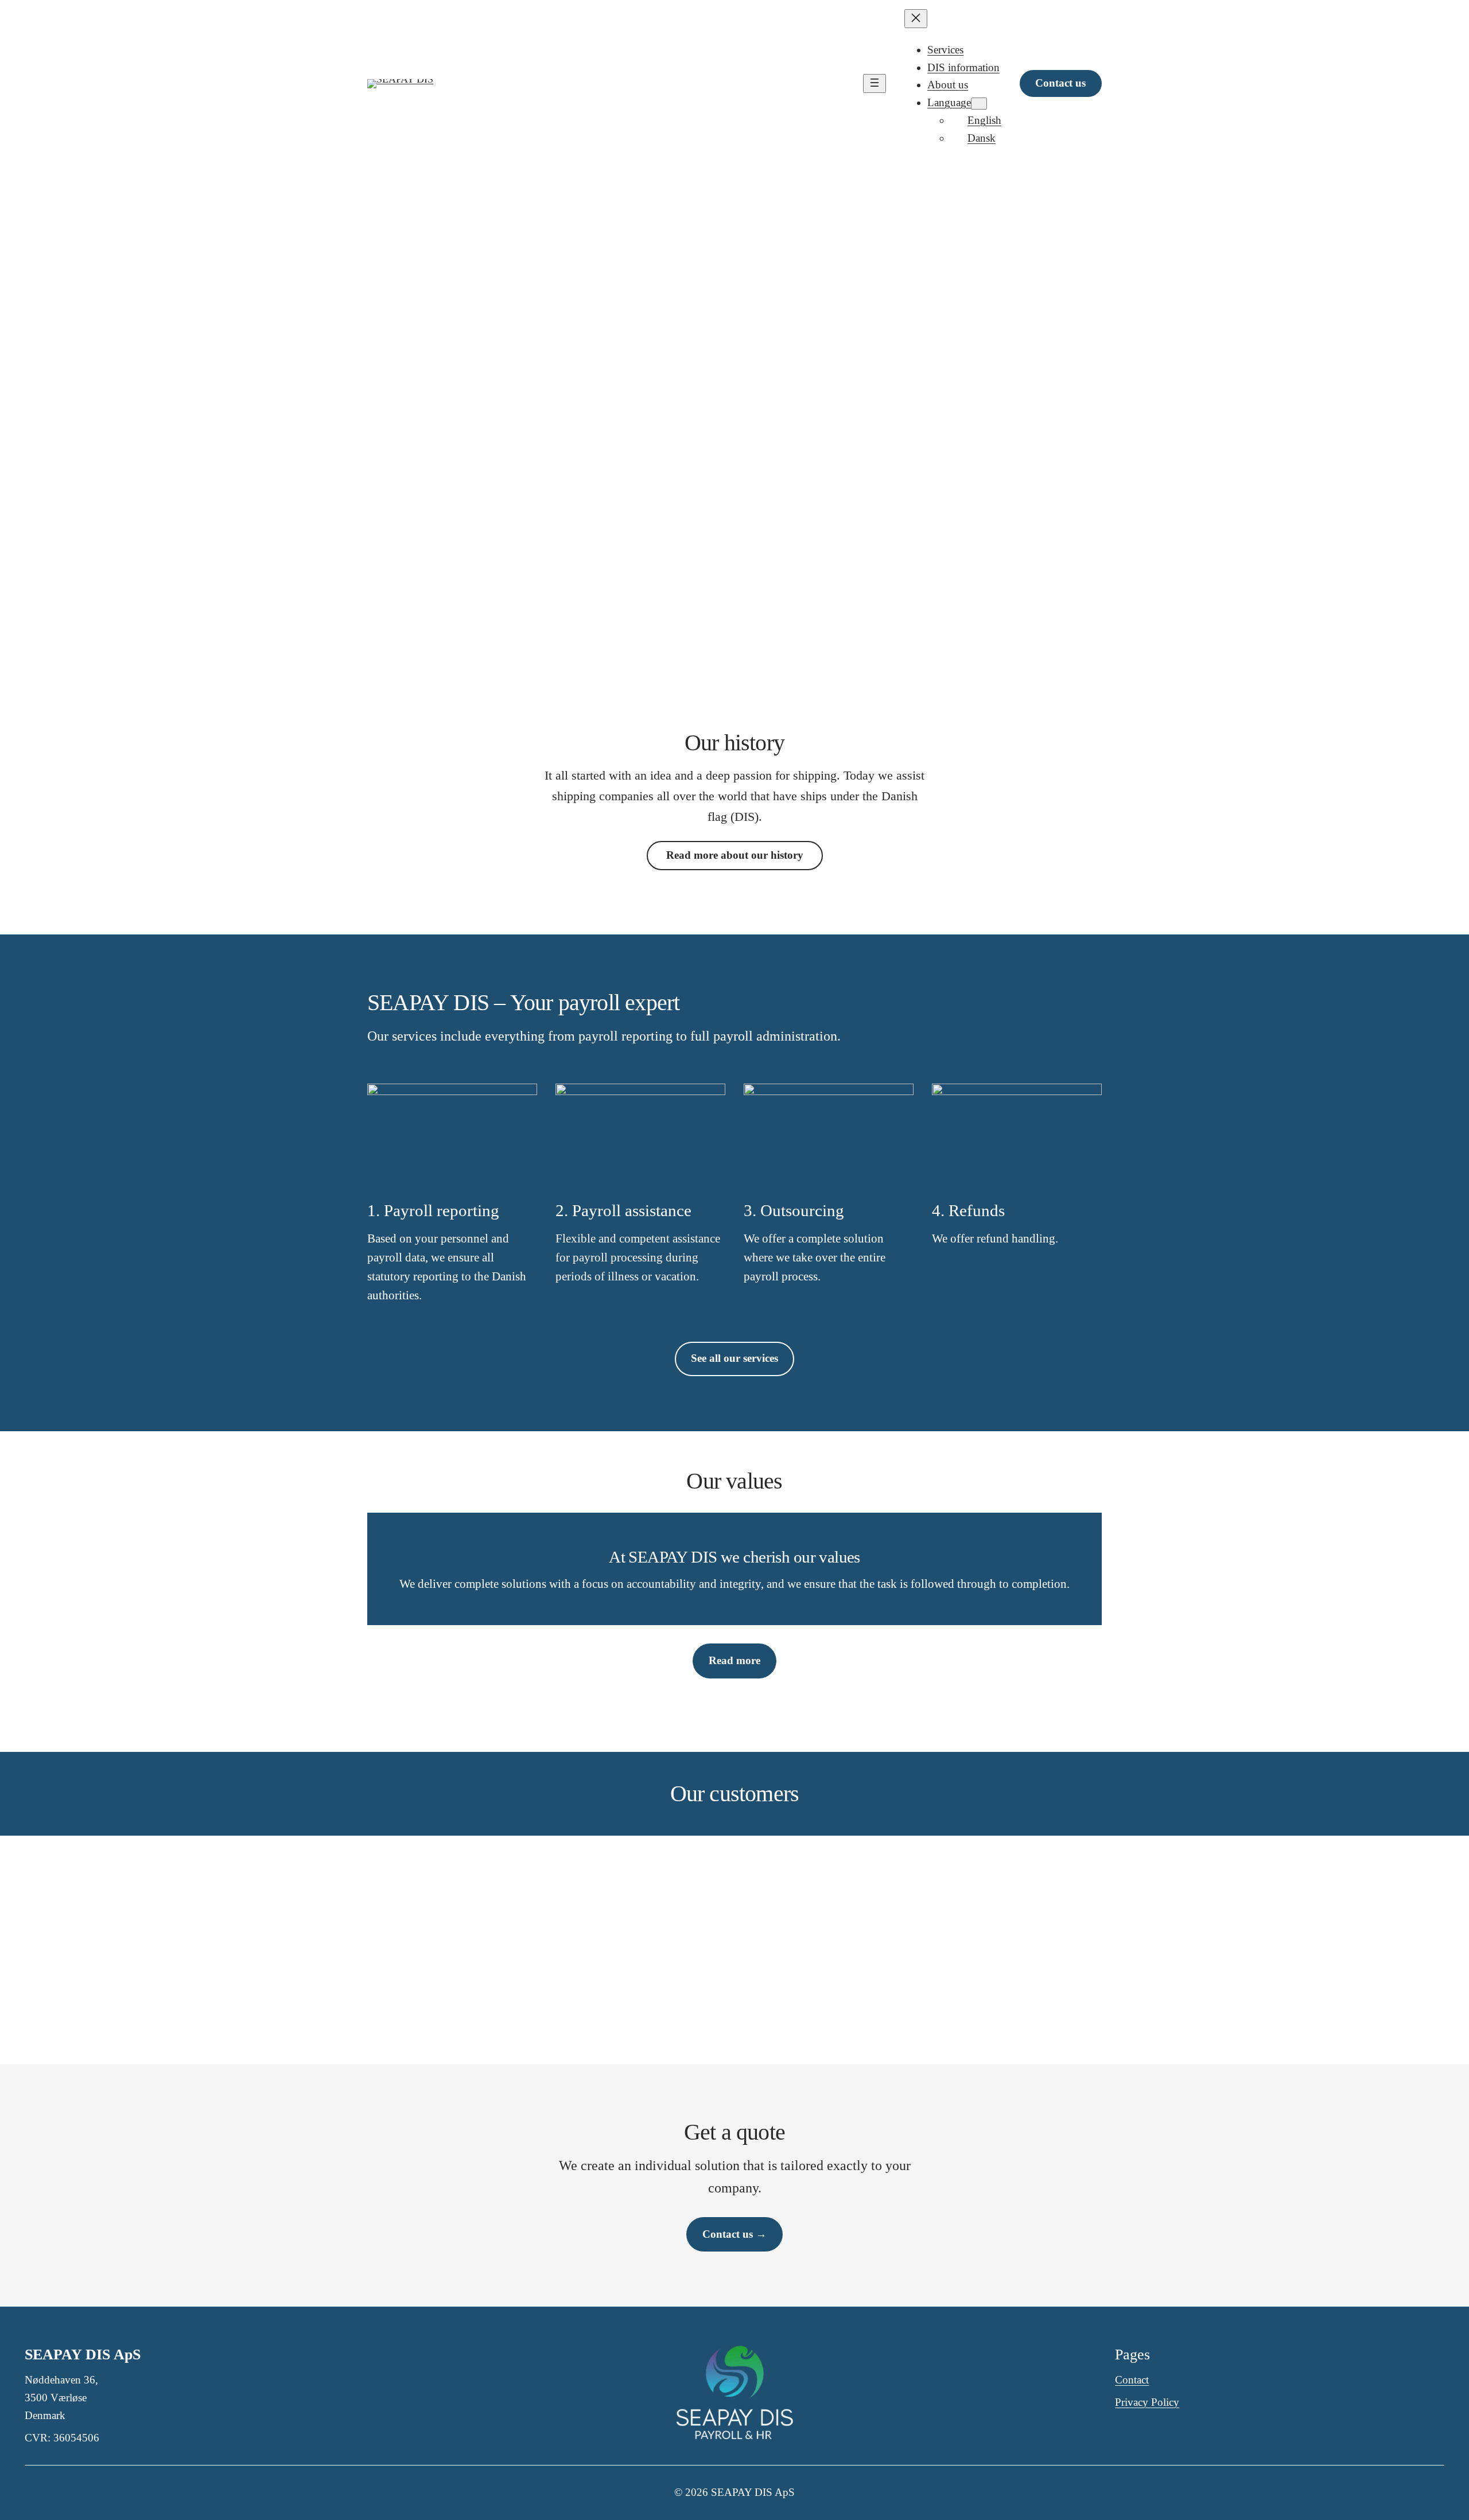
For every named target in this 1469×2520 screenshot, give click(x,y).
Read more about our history (735, 855)
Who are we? (789, 575)
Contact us (1060, 83)
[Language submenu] (979, 104)
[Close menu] (916, 19)
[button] (524, 1942)
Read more (734, 1660)
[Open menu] (875, 83)
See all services (683, 575)
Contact (1132, 2380)
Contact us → (734, 2234)
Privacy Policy (1147, 2402)
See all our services (734, 1358)
